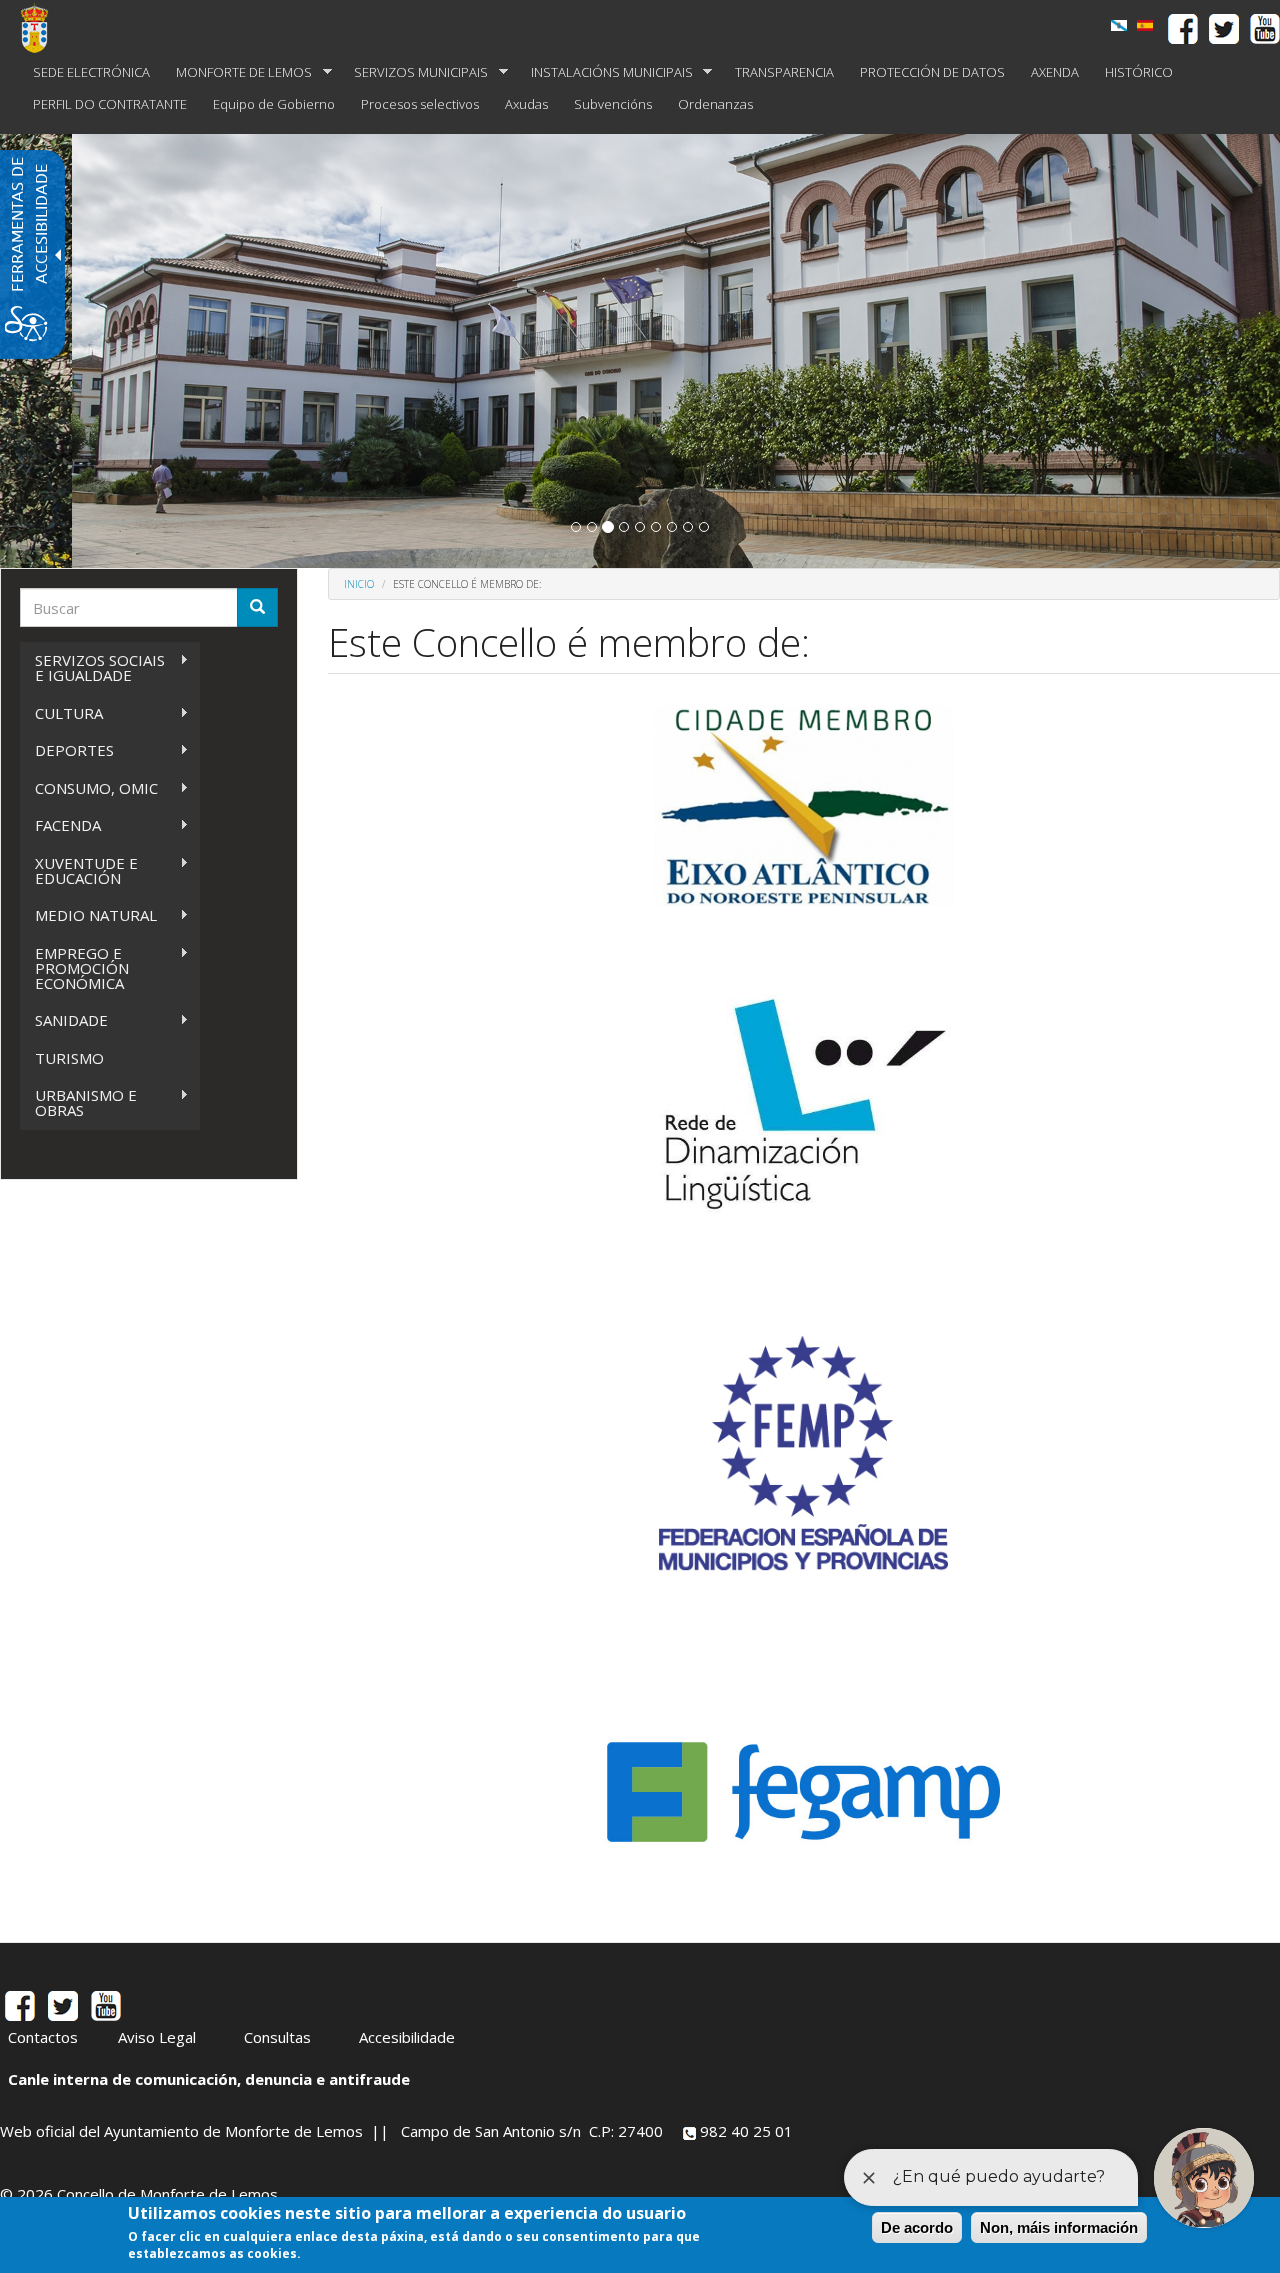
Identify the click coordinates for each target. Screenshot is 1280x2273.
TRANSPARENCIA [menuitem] (784, 72)
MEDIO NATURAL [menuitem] (88, 915)
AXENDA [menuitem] (1055, 72)
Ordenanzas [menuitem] (715, 104)
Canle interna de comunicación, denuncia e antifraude (209, 2079)
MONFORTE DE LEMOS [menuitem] (237, 72)
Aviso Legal (157, 2037)
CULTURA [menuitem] (61, 713)
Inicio (359, 584)
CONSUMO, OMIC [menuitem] (89, 788)
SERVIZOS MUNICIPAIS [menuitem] (414, 72)
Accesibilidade (407, 2037)
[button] (576, 527)
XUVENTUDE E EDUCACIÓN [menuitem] (79, 870)
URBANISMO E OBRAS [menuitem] (78, 1102)
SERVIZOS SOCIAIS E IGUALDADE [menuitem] (92, 667)
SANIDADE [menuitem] (64, 1020)
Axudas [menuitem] (526, 104)
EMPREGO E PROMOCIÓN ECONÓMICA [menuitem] (74, 968)
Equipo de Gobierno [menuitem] (274, 104)
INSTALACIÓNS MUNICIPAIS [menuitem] (605, 72)
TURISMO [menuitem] (69, 1058)
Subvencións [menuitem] (613, 104)
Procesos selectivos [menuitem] (420, 104)
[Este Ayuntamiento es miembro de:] (1145, 25)
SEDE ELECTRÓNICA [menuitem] (91, 72)
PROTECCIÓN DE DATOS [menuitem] (932, 72)
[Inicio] (42, 28)
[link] (1119, 25)
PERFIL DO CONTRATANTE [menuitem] (110, 104)
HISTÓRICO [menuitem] (1139, 72)
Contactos (43, 2037)
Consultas (277, 2037)
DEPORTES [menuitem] (67, 750)
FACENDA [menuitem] (60, 825)
